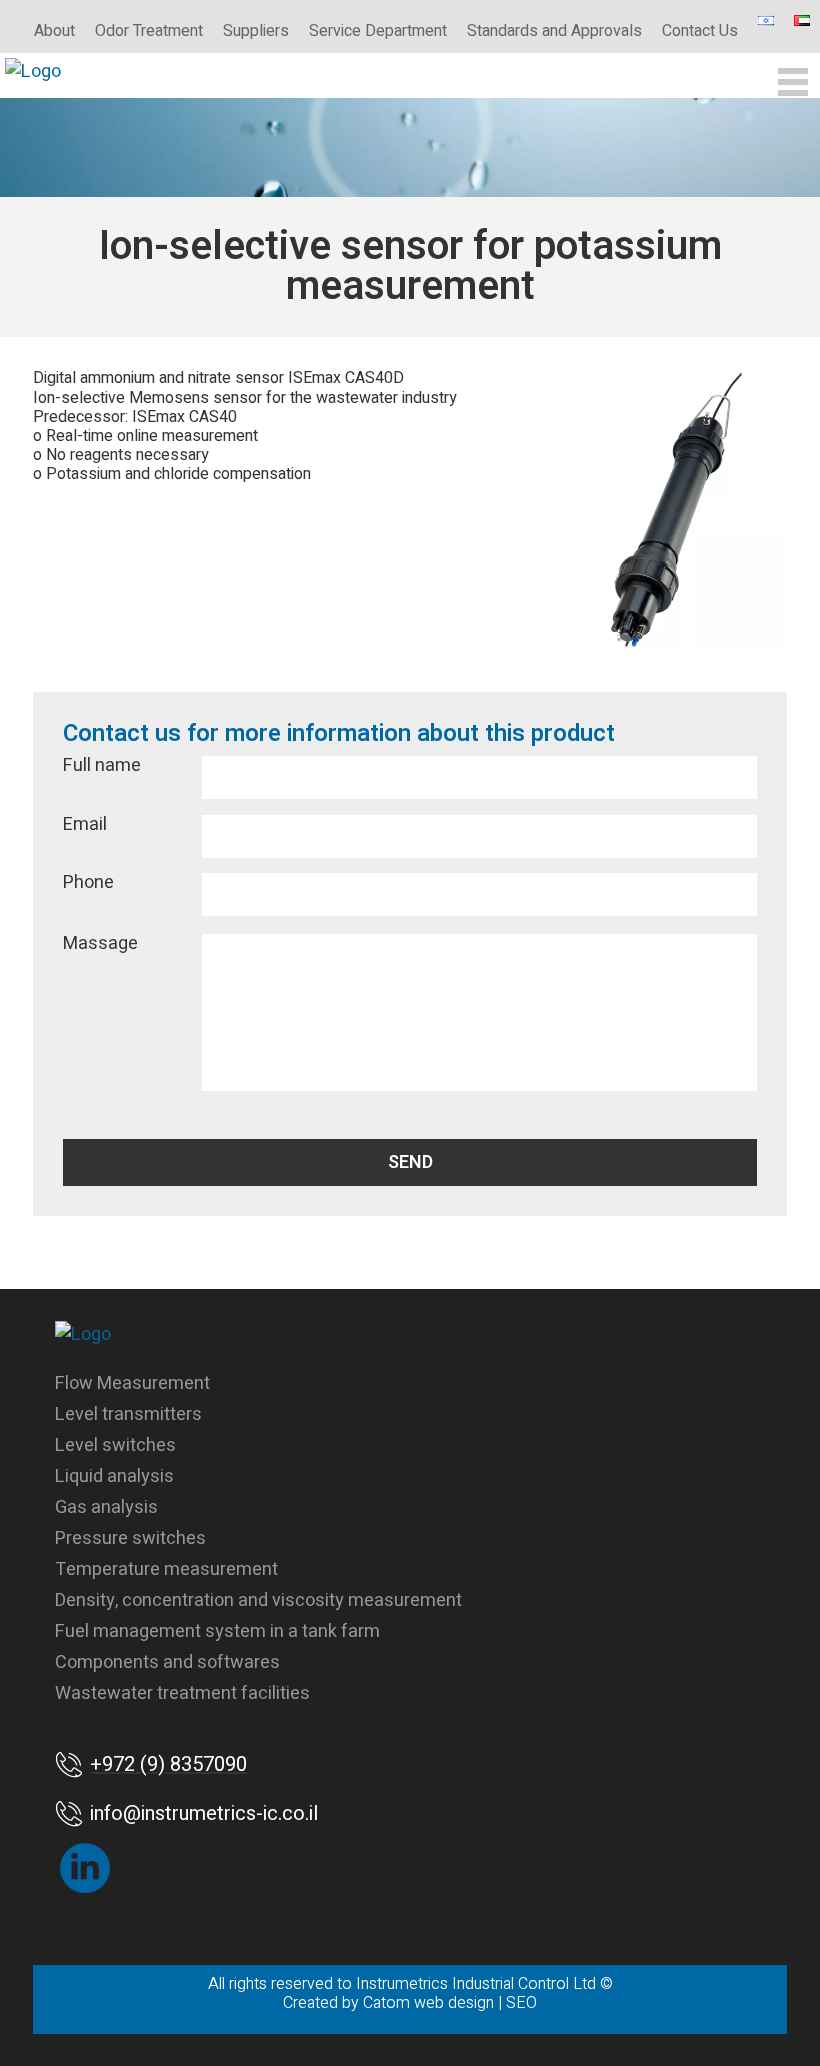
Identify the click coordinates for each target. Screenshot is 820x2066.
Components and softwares (167, 1662)
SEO (521, 2003)
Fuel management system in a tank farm (217, 1631)
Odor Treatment (149, 31)
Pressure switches (130, 1538)
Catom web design (428, 2003)
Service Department (378, 31)
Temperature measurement (166, 1569)
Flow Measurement (132, 1383)
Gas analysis (106, 1507)
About (54, 31)
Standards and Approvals (554, 31)
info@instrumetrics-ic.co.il (204, 1813)
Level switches (115, 1445)
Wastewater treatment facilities (182, 1693)
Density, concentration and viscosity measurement (258, 1600)
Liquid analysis (114, 1476)
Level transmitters (128, 1414)
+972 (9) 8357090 (168, 1764)
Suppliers (256, 31)
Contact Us (700, 31)
